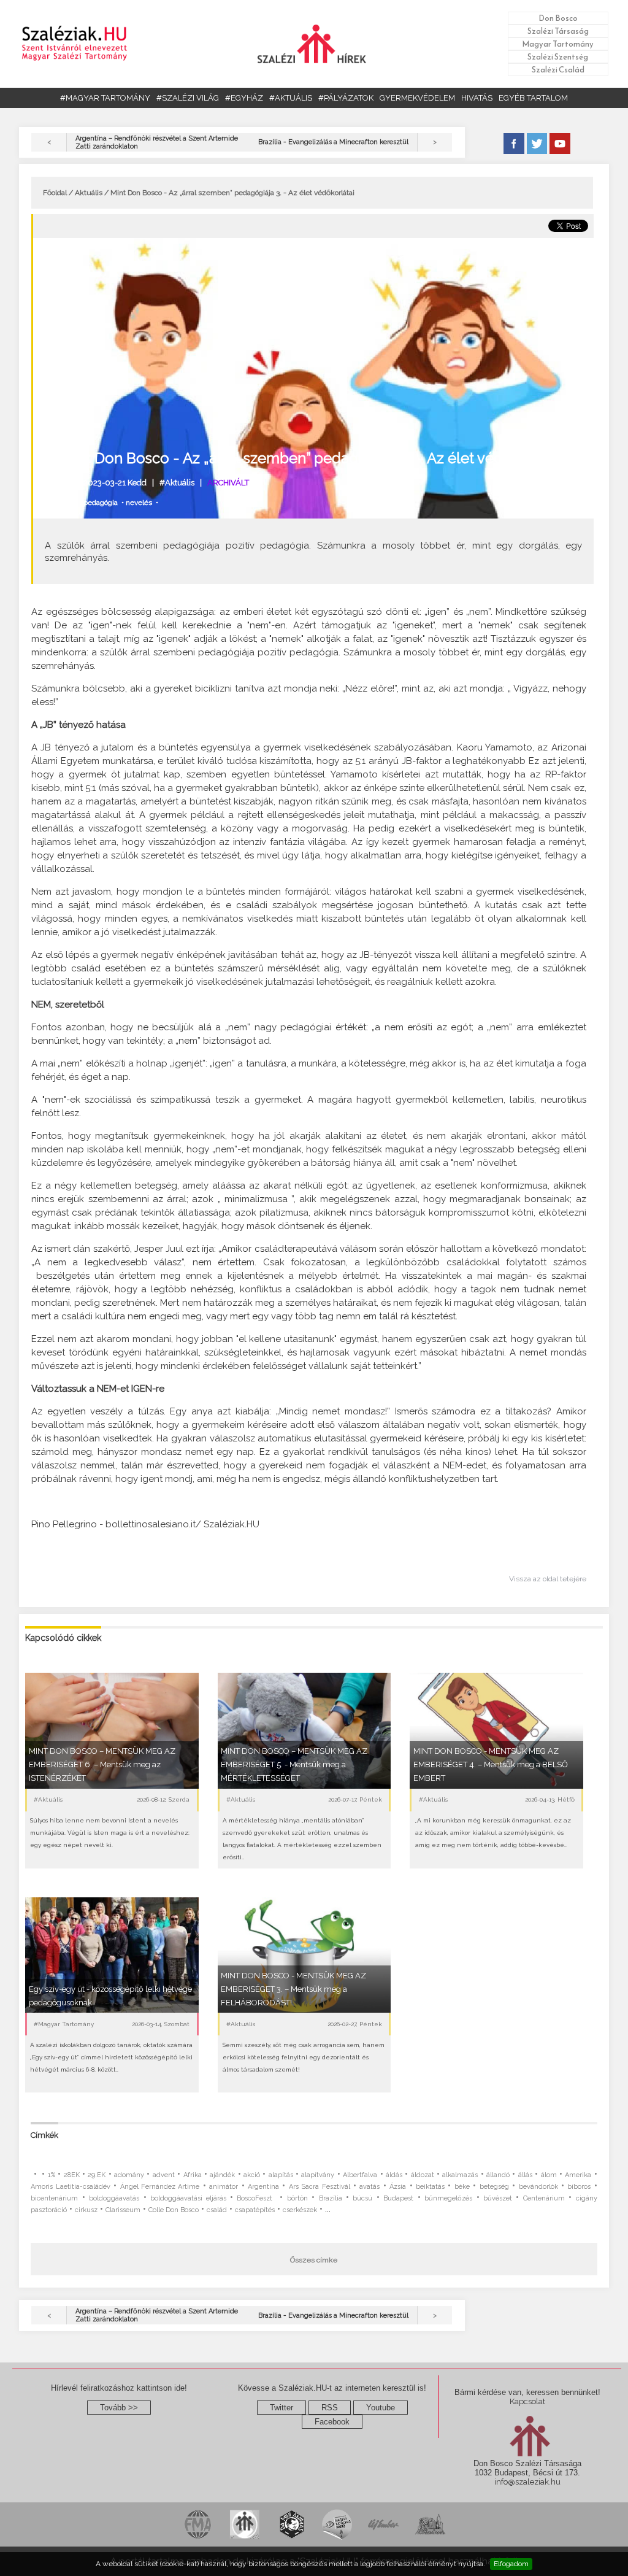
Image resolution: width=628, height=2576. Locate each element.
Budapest (398, 2198)
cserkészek (300, 2210)
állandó (498, 2175)
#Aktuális (177, 483)
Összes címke (314, 2260)
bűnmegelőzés (448, 2198)
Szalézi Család (558, 70)
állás (525, 2175)
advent (164, 2175)
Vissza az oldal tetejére (548, 1579)
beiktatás (430, 2187)
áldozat (423, 2175)
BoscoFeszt (256, 2198)
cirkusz (86, 2210)
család (217, 2210)
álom (549, 2175)
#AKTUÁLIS (291, 98)
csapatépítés (255, 2210)
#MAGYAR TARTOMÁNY (105, 98)
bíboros (579, 2187)
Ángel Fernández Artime (160, 2187)
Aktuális (89, 193)
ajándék (222, 2175)
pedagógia (101, 503)
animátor (224, 2187)
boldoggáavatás (114, 2198)
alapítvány (318, 2175)
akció (252, 2175)
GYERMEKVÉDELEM (417, 98)
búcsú (362, 2198)
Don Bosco (558, 18)
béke (462, 2187)
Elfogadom (511, 2564)
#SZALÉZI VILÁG (188, 98)
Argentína (263, 2187)
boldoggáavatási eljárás (188, 2198)
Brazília (331, 2198)
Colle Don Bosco (174, 2210)
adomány (129, 2175)
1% (52, 2175)
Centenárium (544, 2198)
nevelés (139, 503)
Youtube (381, 2408)
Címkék (44, 2135)
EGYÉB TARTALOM (533, 98)
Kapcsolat (527, 2401)
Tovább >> (119, 2408)
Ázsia (398, 2187)
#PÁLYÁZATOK (346, 98)
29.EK (97, 2175)
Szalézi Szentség (558, 57)
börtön (297, 2198)
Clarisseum (123, 2210)
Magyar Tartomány (558, 44)
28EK (72, 2175)
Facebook (332, 2422)
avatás (370, 2187)
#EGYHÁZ (244, 98)
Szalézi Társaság (558, 31)
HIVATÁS (477, 98)
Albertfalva (360, 2175)
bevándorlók (538, 2187)
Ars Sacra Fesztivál (320, 2187)
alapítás (281, 2175)
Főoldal (55, 193)
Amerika (578, 2175)
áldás (394, 2175)
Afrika (193, 2175)
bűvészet (498, 2198)
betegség (494, 2187)
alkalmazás (460, 2175)
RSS (330, 2408)
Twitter (281, 2408)
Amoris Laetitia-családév (70, 2187)
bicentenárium (54, 2198)
